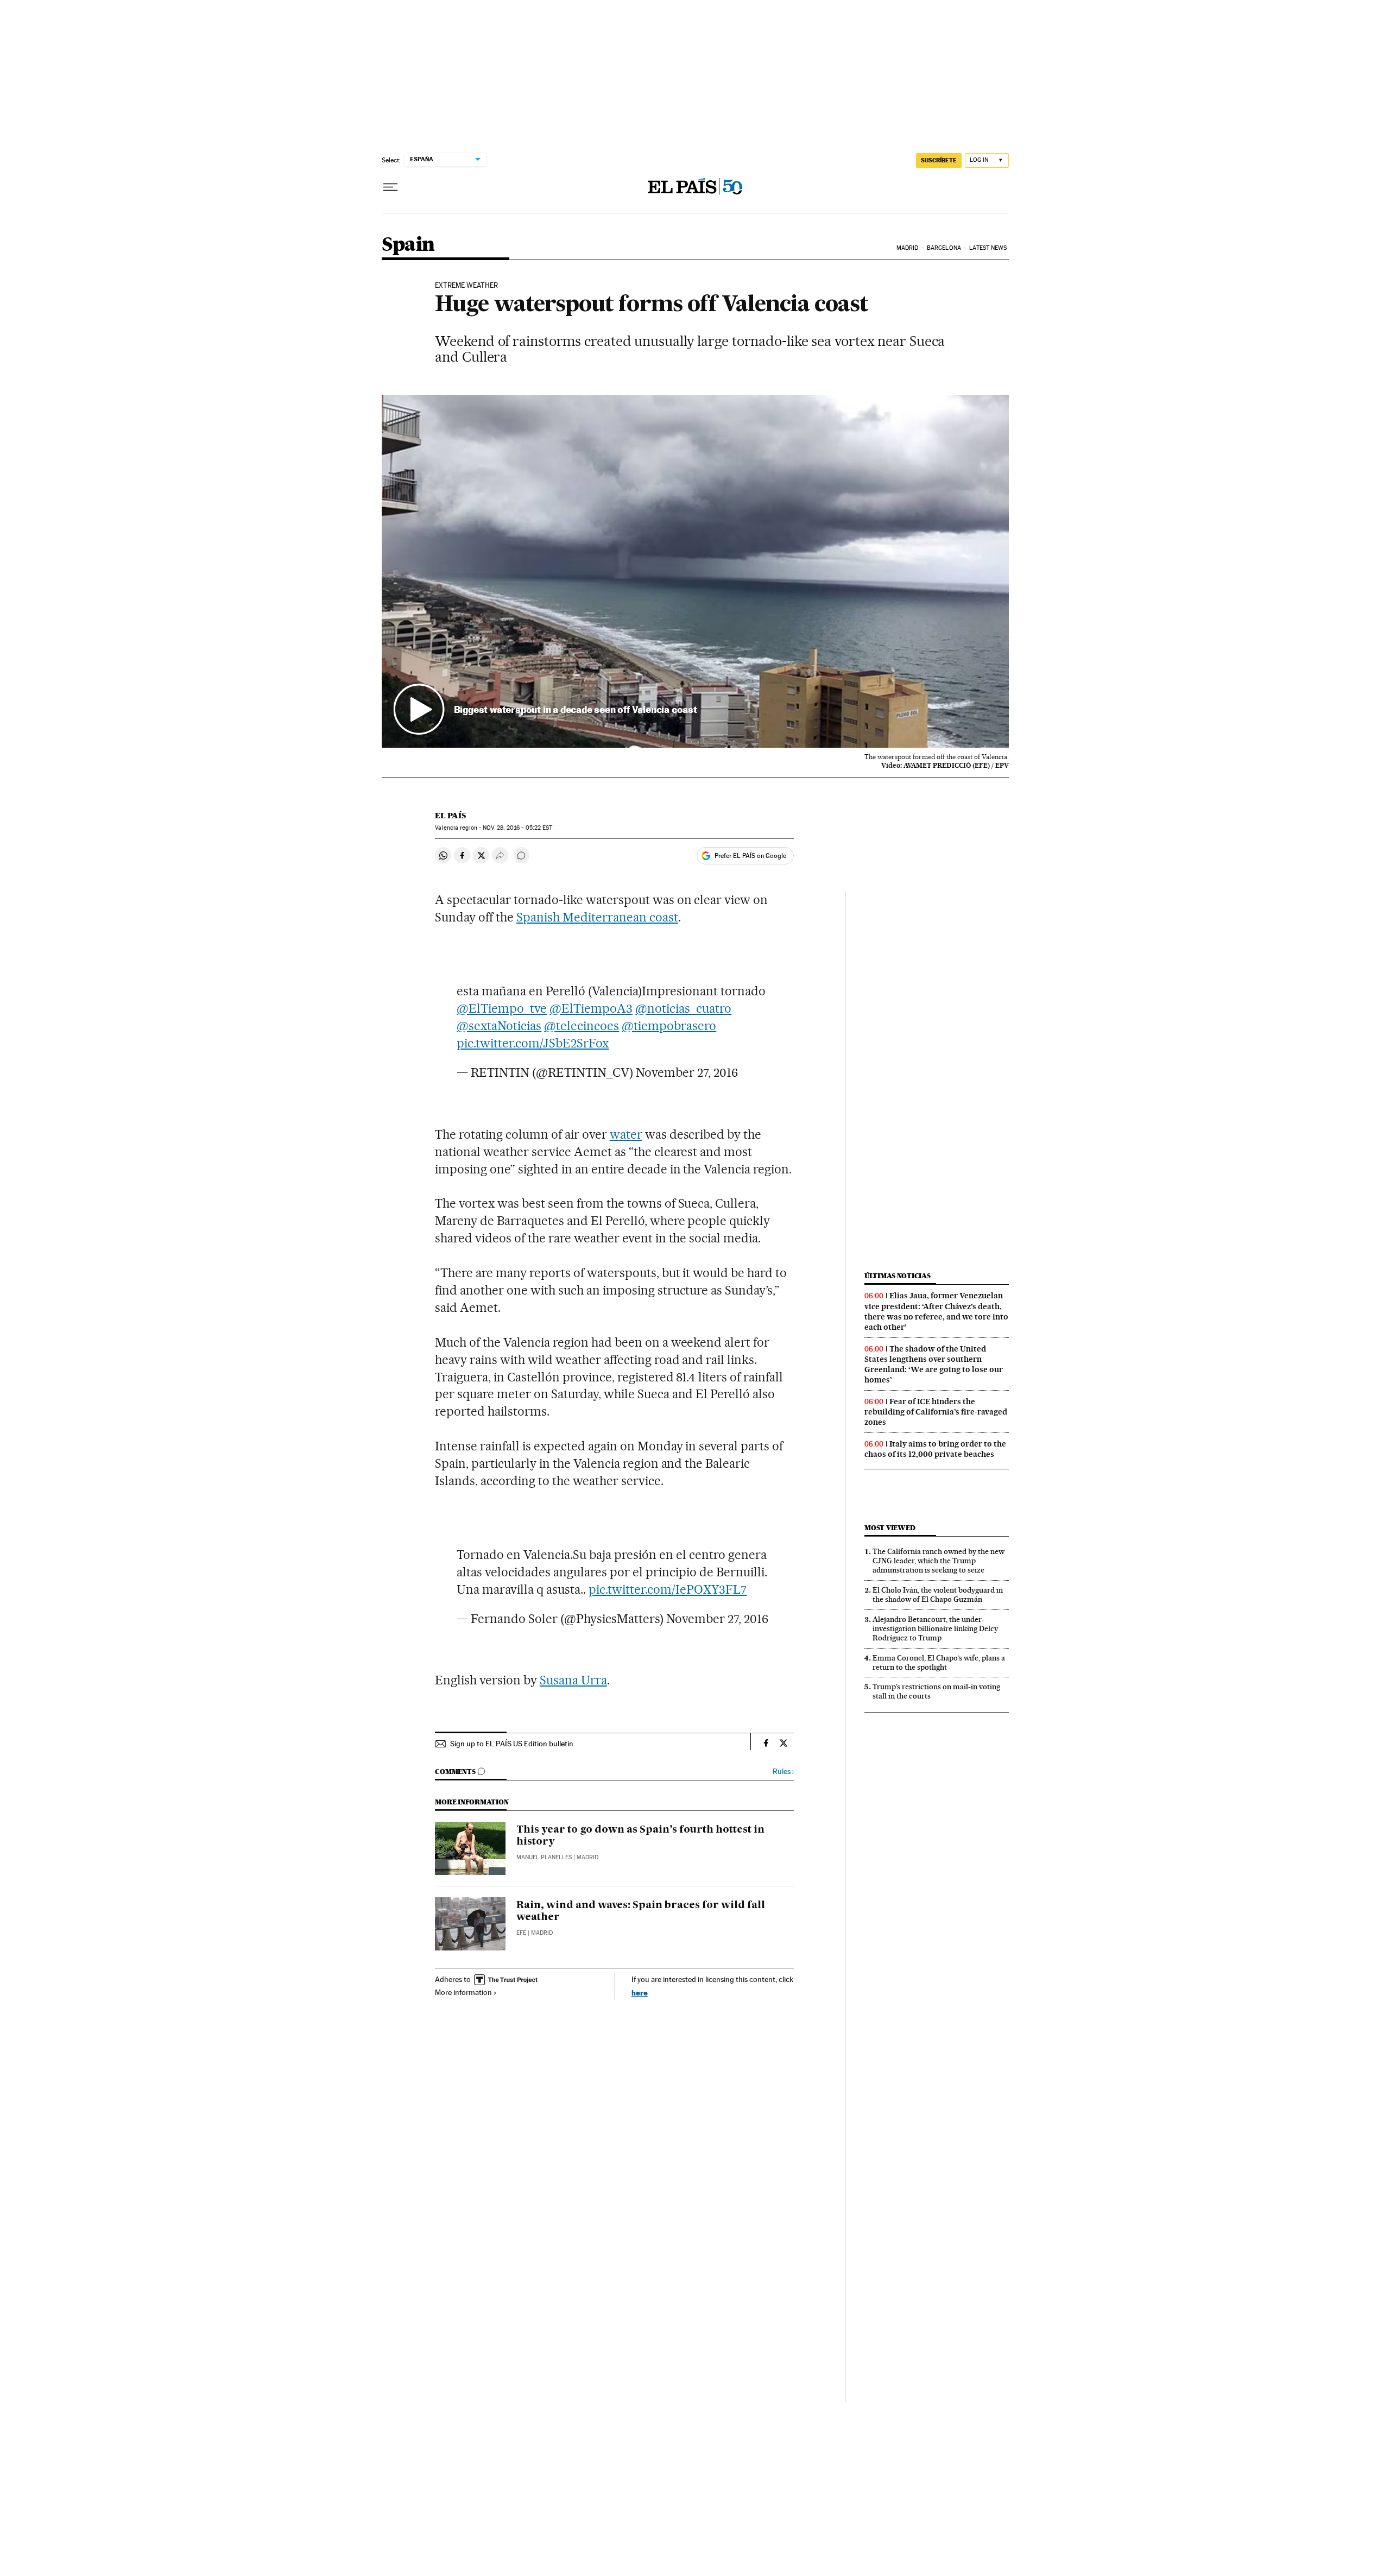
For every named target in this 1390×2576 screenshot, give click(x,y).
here (640, 1993)
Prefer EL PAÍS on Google (750, 856)
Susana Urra (573, 1680)
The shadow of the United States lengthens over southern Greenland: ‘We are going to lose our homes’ (934, 1364)
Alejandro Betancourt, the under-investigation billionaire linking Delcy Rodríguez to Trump (935, 1628)
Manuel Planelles (544, 1857)
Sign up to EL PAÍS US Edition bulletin (512, 1744)
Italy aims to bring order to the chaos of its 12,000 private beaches (935, 1449)
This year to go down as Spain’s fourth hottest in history (640, 1836)
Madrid (908, 248)
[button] (695, 571)
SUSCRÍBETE (939, 160)
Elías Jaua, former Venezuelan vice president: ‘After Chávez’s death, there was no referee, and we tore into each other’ (936, 1311)
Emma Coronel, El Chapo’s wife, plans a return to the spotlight (939, 1662)
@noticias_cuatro (683, 1008)
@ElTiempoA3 (591, 1008)
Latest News (988, 248)
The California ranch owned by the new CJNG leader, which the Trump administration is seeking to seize (939, 1561)
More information (463, 1992)
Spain (408, 245)
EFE (521, 1933)
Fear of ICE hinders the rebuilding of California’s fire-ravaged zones (936, 1412)
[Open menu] (390, 187)
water (626, 1134)
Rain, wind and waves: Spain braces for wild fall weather (641, 1911)
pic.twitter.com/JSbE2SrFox (533, 1043)
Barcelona (944, 248)
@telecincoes (582, 1026)
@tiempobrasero (669, 1026)
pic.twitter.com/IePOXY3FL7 (668, 1589)
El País (450, 816)
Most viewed (890, 1528)
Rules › (783, 1772)
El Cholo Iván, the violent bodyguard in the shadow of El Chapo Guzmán (938, 1595)
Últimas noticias (898, 1276)
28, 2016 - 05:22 (517, 828)
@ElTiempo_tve (502, 1008)
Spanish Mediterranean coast (597, 917)
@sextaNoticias (499, 1026)
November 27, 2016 (687, 1072)
